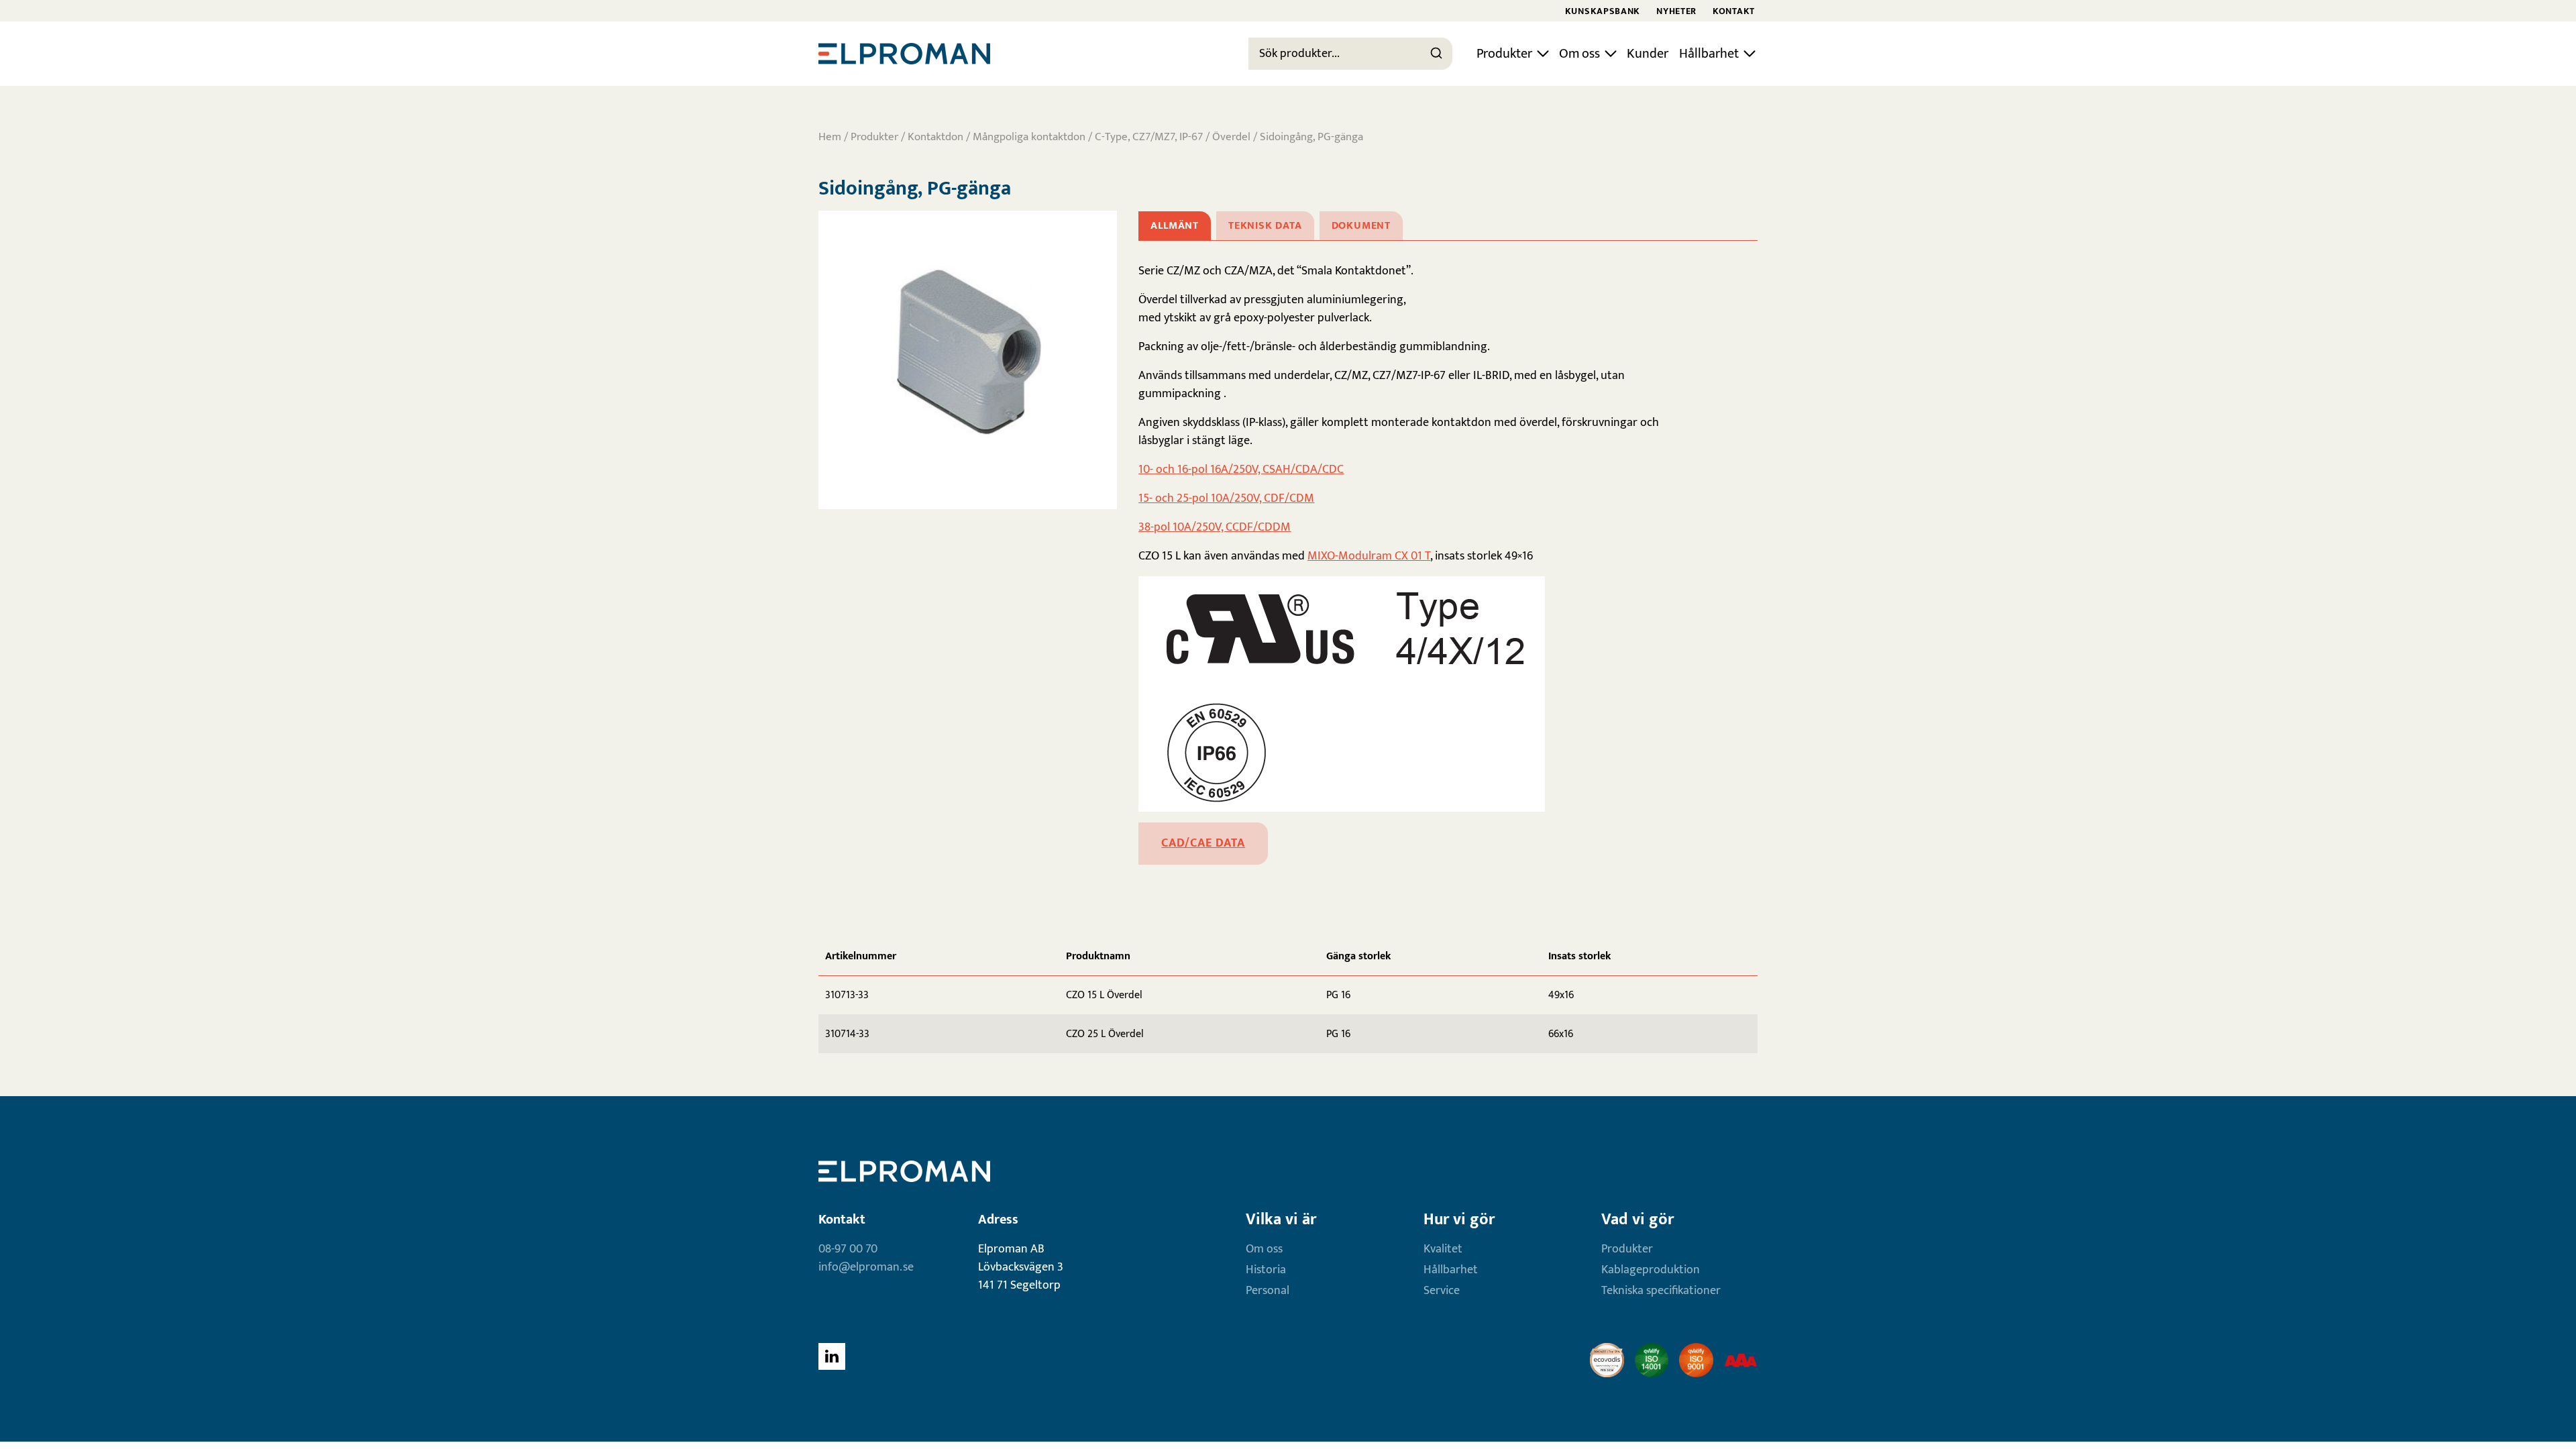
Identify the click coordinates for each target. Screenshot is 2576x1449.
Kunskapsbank (1603, 11)
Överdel (1231, 137)
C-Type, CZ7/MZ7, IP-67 (1149, 137)
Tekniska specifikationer (1661, 1291)
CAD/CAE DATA (1203, 843)
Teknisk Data (1265, 226)
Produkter (1504, 54)
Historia (1266, 1270)
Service (1442, 1291)
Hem (830, 137)
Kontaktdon (935, 137)
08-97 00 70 (848, 1249)
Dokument (1361, 226)
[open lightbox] (968, 360)
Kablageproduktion (1651, 1270)
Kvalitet (1443, 1249)
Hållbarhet (1709, 54)
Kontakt (1734, 11)
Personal (1268, 1291)
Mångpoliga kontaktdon (1029, 137)
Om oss (1579, 54)
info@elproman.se (866, 1267)
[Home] (904, 54)
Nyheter (1676, 11)
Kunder (1648, 54)
